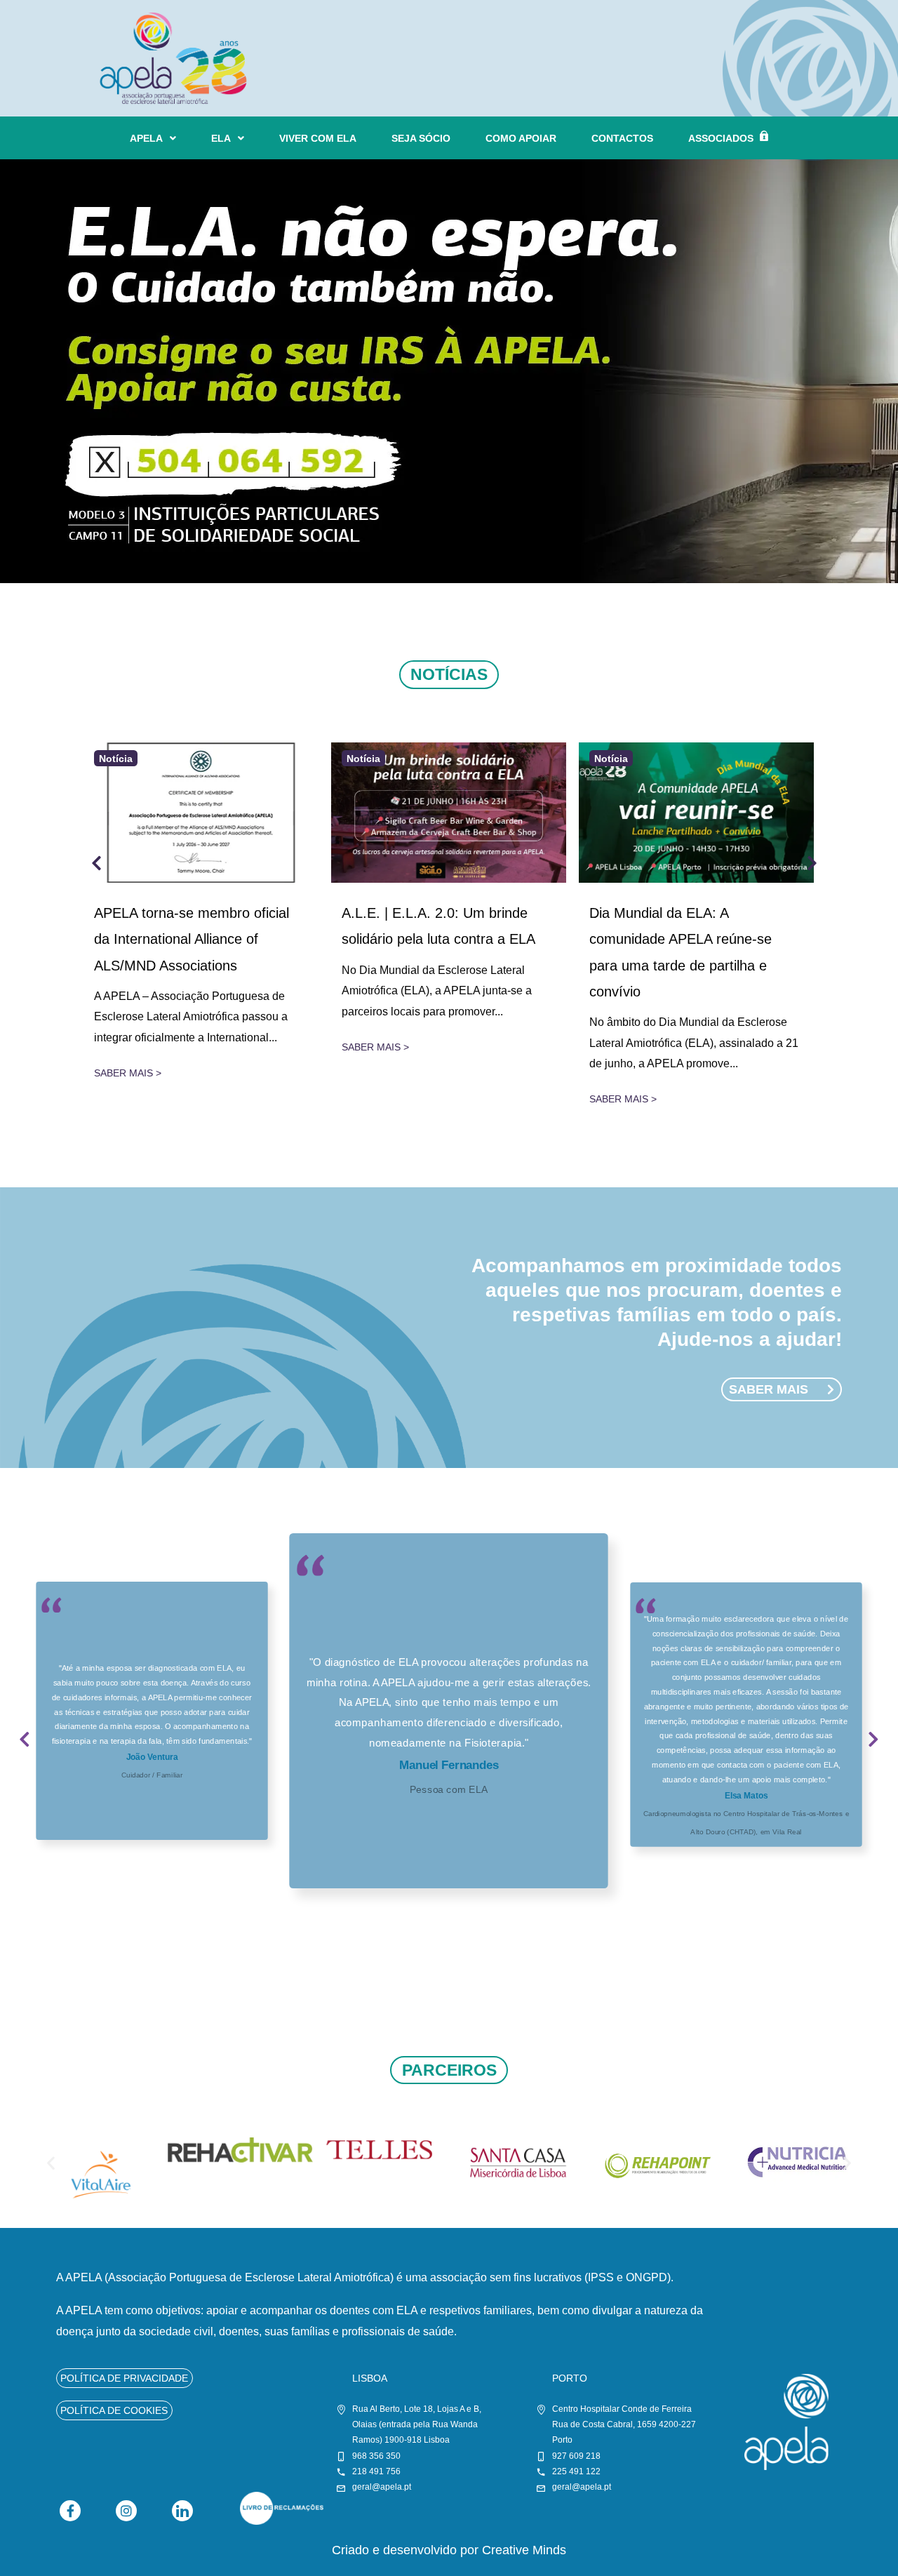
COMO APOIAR (521, 138)
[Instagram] (126, 2511)
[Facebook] (70, 2511)
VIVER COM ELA (318, 138)
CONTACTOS (622, 138)
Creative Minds (524, 2550)
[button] (25, 1748)
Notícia (116, 758)
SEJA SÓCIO (421, 138)
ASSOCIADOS (721, 138)
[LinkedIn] (182, 2511)
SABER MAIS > (128, 1073)
